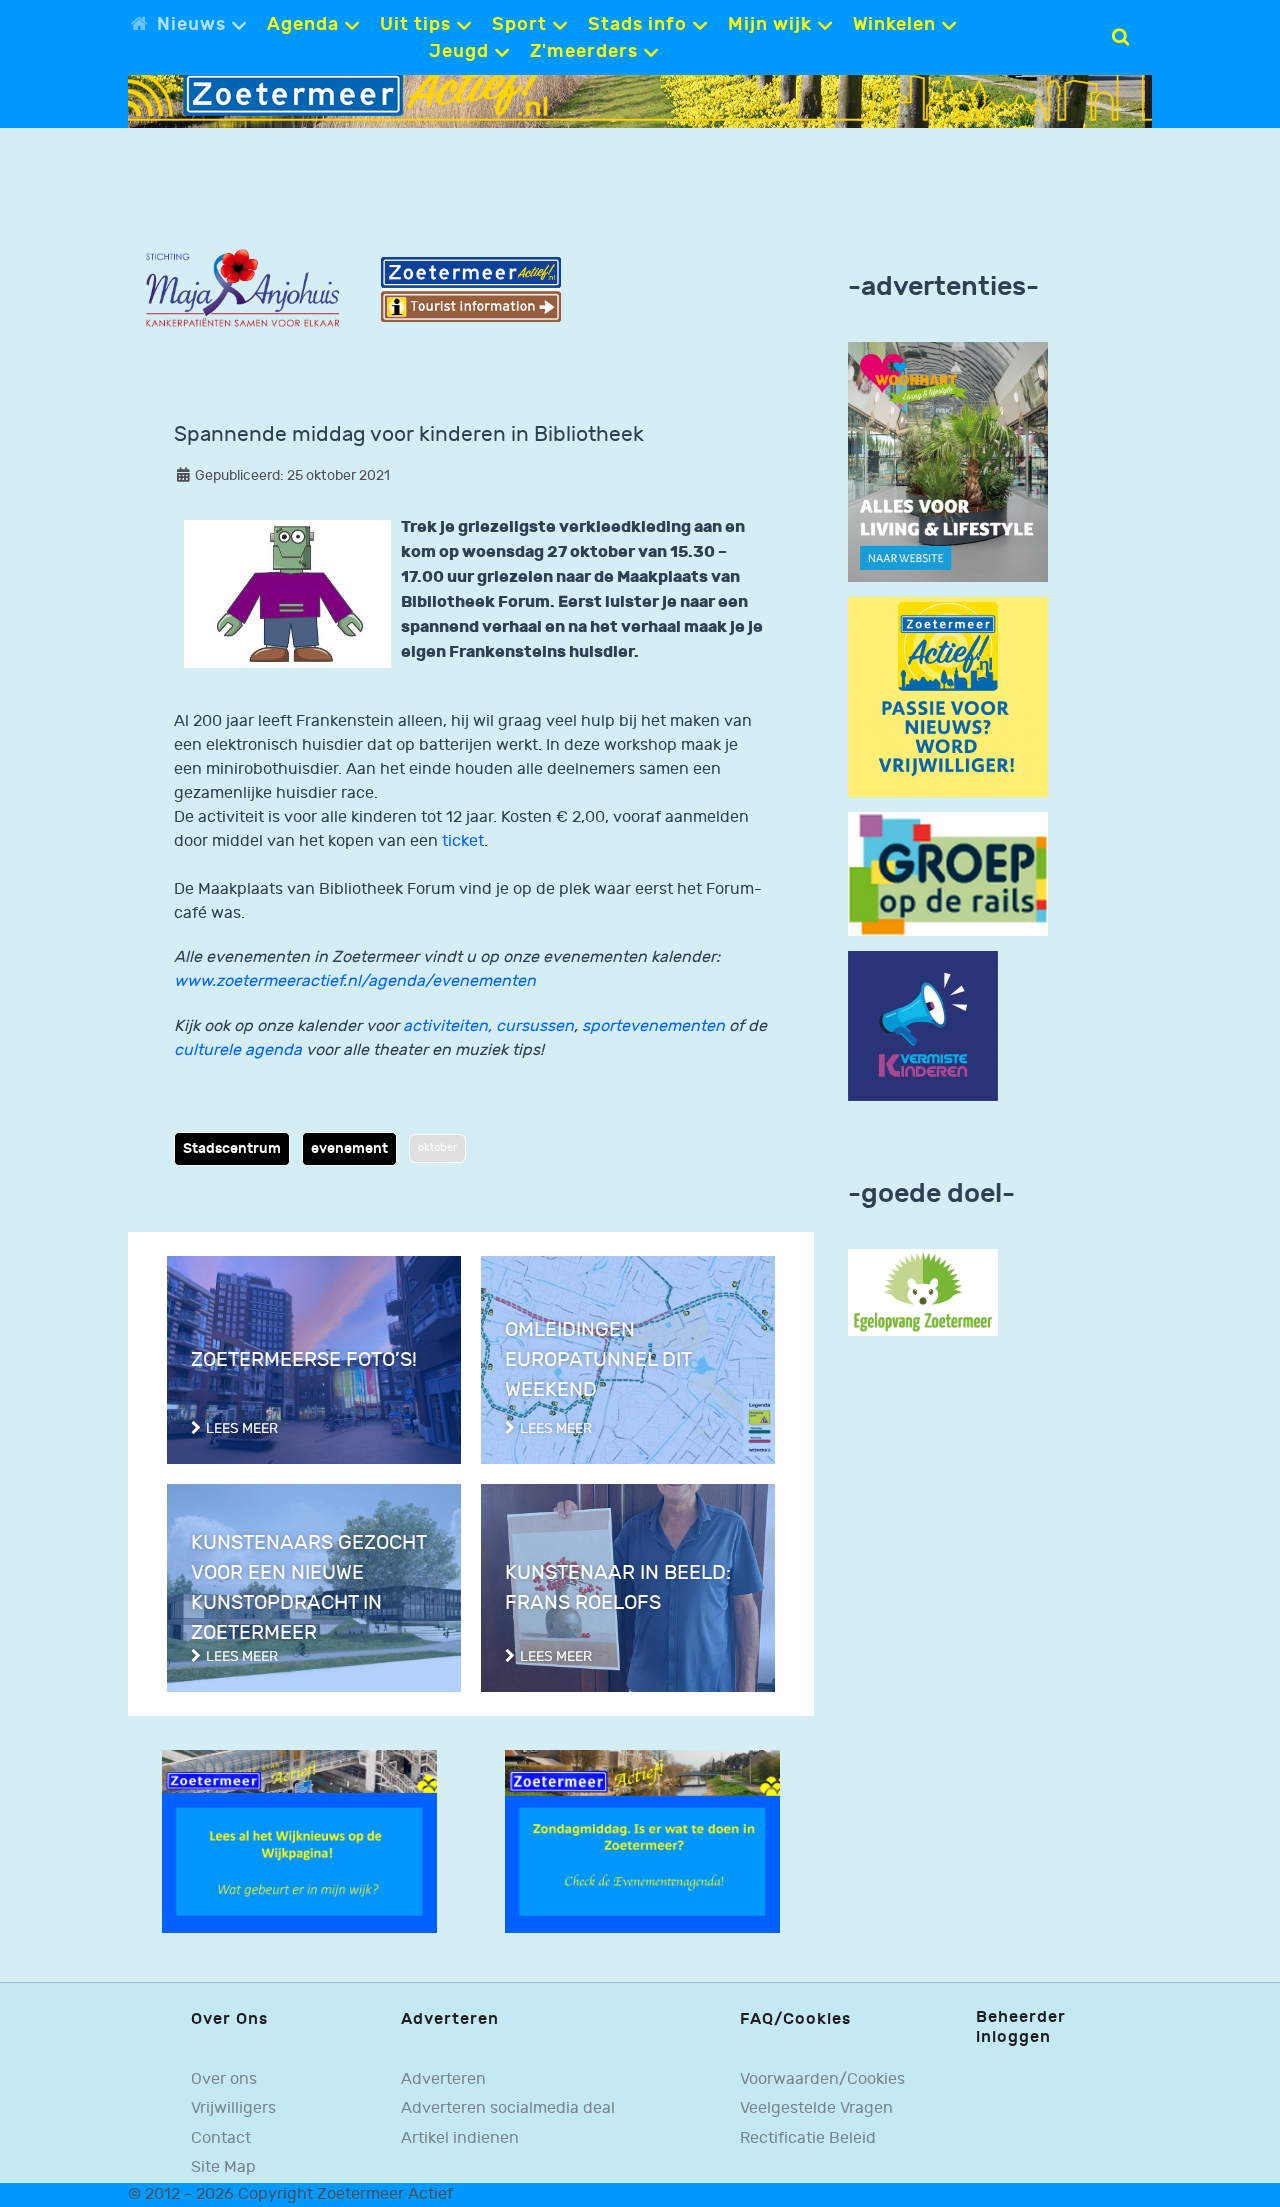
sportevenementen (653, 1026)
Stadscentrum (232, 1148)
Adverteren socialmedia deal (508, 2108)
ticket (463, 841)
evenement (349, 1148)
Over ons (224, 2079)
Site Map (223, 2167)
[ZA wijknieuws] (299, 1840)
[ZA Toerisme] (471, 289)
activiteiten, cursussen (488, 1026)
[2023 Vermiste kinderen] (923, 1026)
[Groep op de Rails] (948, 873)
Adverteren (443, 2079)
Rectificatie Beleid (808, 2138)
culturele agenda (238, 1050)
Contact (221, 2138)
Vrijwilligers (233, 2108)
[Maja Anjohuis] (242, 288)
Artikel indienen (460, 2138)
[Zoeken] (1120, 37)
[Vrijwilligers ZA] (948, 696)
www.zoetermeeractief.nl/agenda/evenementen (355, 981)
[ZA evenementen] (642, 1840)
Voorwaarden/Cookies (822, 2079)
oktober (437, 1147)
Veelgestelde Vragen (816, 2108)
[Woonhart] (948, 461)
